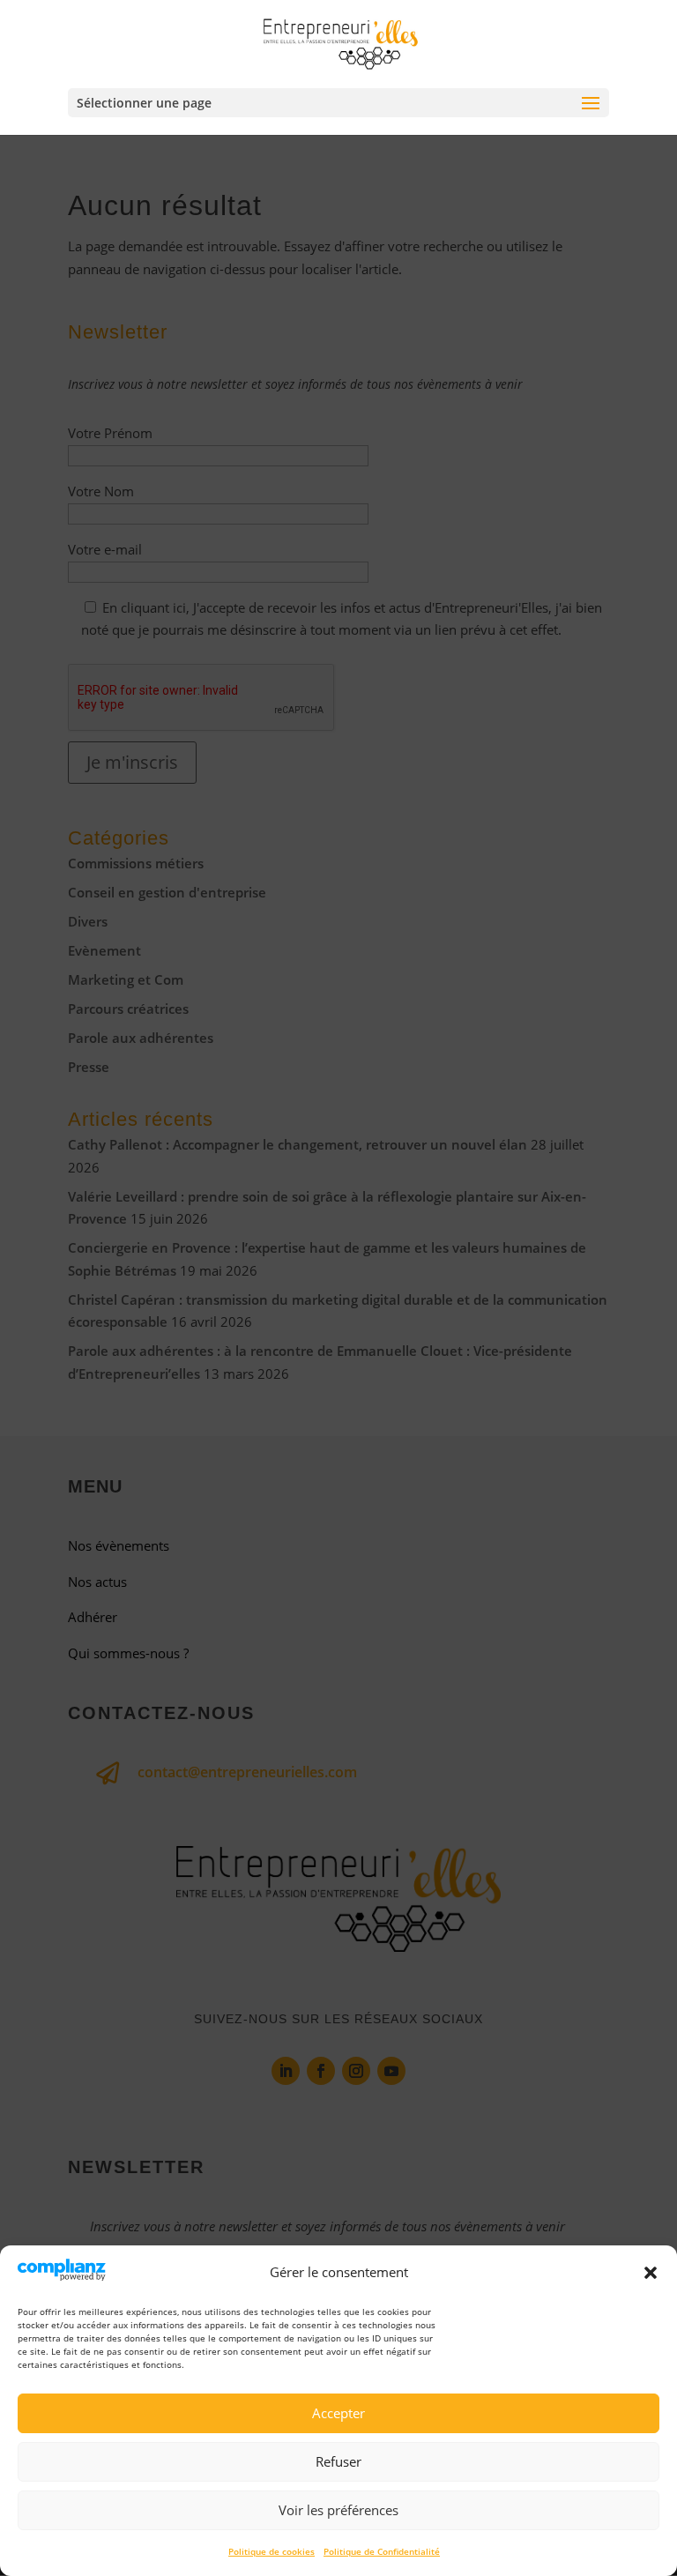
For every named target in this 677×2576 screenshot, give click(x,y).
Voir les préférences (338, 2510)
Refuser (338, 2461)
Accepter (338, 2413)
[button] (651, 2273)
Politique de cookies (272, 2551)
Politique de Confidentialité (382, 2551)
